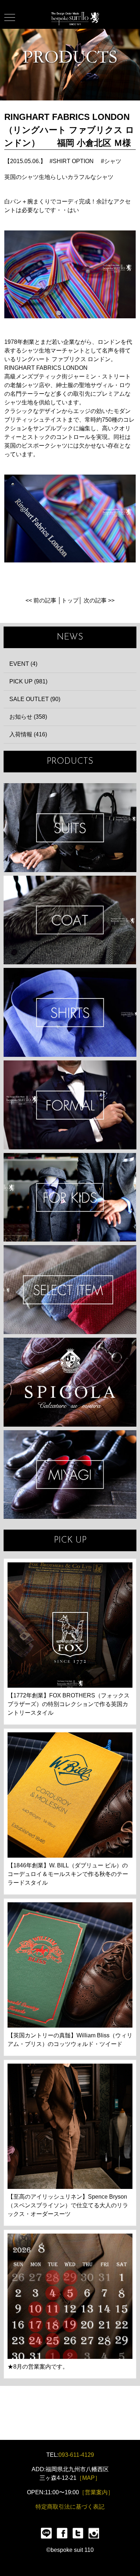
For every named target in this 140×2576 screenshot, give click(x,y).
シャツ (113, 161)
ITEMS (70, 1290)
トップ (70, 600)
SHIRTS (70, 1012)
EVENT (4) (23, 664)
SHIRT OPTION (73, 161)
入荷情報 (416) (28, 734)
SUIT (70, 828)
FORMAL (70, 1105)
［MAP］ (88, 2478)
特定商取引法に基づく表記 (70, 2507)
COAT (70, 920)
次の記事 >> (99, 600)
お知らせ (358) (28, 717)
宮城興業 (70, 1475)
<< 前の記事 (41, 600)
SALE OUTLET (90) (35, 699)
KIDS (70, 1197)
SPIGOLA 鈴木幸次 (70, 1382)
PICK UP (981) (28, 681)
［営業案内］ (96, 2492)
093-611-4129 (76, 2455)
